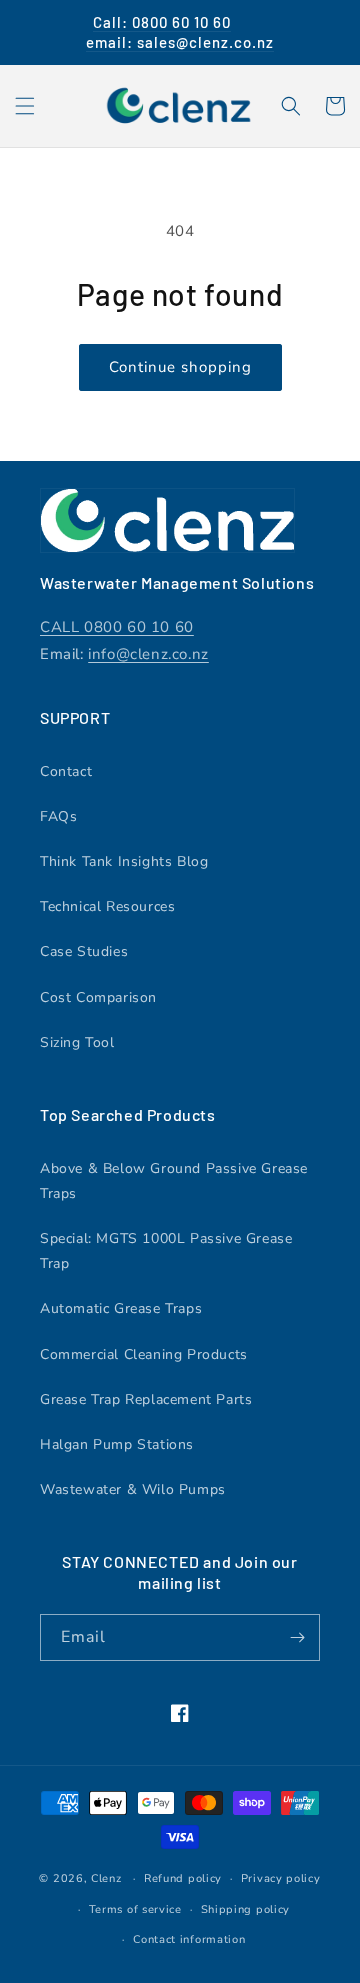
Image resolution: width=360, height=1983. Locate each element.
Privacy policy (281, 1878)
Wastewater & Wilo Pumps (133, 1489)
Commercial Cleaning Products (144, 1354)
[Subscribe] (297, 1637)
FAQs (58, 816)
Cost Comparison (98, 997)
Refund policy (183, 1878)
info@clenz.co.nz (148, 654)
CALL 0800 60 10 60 (117, 627)
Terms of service (135, 1909)
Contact (66, 771)
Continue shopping (180, 367)
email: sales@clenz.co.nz (180, 42)
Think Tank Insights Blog (124, 861)
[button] (25, 106)
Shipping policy (246, 1909)
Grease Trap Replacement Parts (146, 1399)
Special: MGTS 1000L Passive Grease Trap (166, 1251)
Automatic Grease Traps (121, 1308)
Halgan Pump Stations (117, 1444)
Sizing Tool (77, 1042)
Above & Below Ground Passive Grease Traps (174, 1181)
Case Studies (84, 951)
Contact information (189, 1939)
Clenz (106, 1878)
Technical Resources (107, 906)
